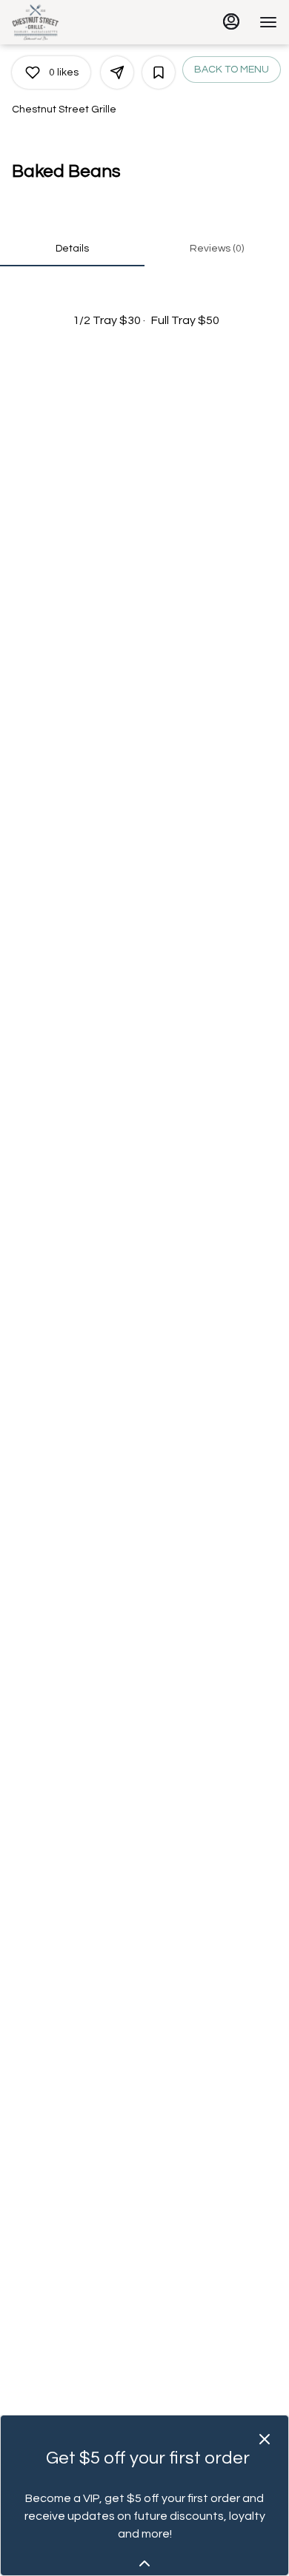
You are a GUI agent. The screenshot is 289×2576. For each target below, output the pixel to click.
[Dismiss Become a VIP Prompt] (265, 2439)
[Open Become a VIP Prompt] (144, 2563)
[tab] (72, 249)
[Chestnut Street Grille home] (79, 22)
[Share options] (117, 73)
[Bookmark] (159, 73)
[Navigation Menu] (268, 22)
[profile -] (231, 21)
